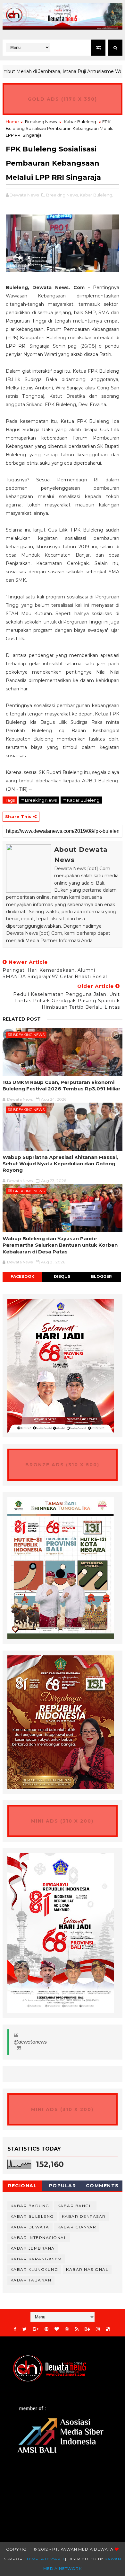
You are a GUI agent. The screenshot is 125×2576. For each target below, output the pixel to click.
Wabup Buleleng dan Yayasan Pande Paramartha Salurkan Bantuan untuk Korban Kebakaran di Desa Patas (60, 1245)
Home (12, 122)
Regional (22, 2186)
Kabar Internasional (39, 2238)
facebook (22, 1276)
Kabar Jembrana (33, 2248)
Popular (63, 2186)
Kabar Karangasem (36, 2259)
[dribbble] (67, 2329)
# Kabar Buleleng (81, 800)
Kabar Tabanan (31, 2280)
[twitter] (25, 2329)
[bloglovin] (57, 2329)
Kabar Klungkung (34, 2269)
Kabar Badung (30, 2206)
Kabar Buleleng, (96, 195)
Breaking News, (63, 195)
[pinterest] (46, 2329)
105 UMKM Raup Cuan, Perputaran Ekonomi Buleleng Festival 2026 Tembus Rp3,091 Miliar (62, 1085)
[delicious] (108, 2329)
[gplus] (36, 2329)
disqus (62, 1276)
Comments (102, 2186)
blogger (101, 1276)
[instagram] (98, 2329)
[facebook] (15, 2329)
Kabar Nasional (87, 2269)
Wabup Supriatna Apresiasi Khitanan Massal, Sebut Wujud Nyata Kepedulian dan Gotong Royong (60, 1164)
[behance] (87, 2329)
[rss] (77, 2329)
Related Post (22, 1019)
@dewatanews (30, 2042)
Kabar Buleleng (80, 122)
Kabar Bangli (75, 2206)
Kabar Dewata (30, 2227)
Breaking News (41, 122)
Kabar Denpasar (84, 2216)
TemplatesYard (45, 2559)
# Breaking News (39, 800)
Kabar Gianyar (77, 2227)
